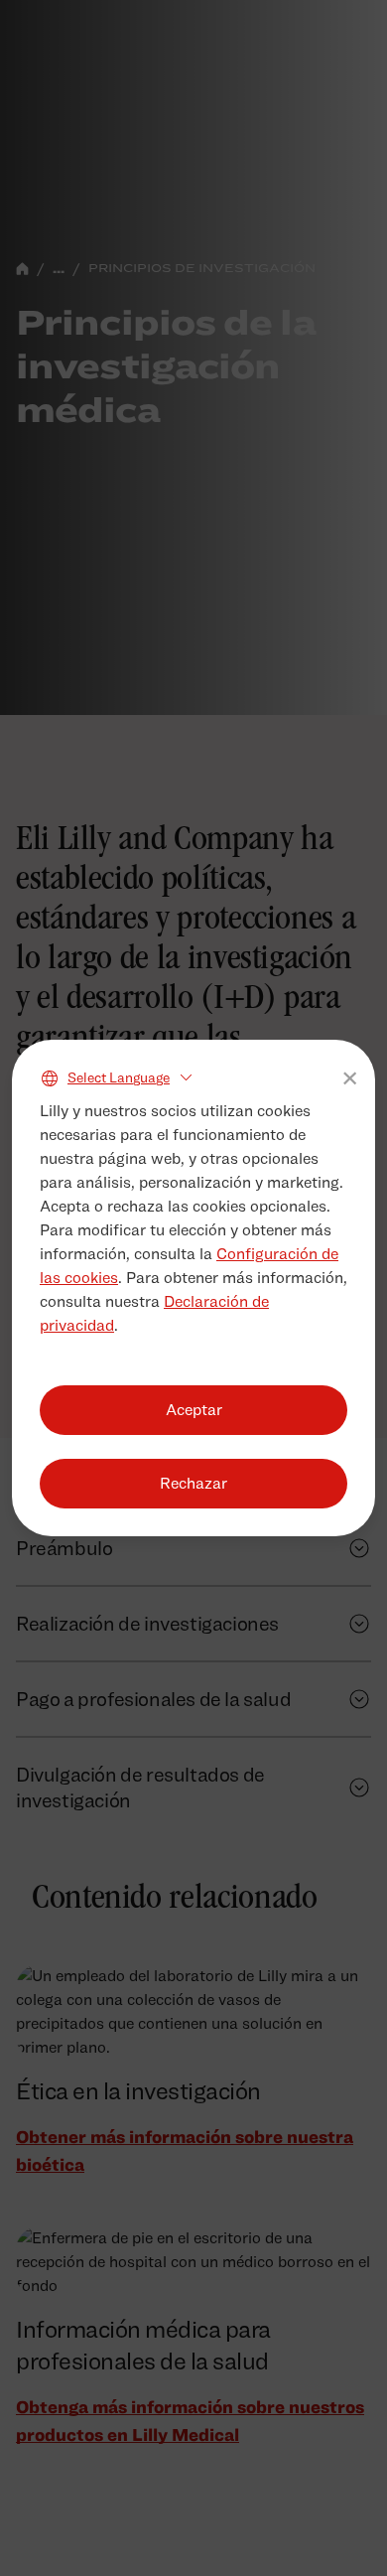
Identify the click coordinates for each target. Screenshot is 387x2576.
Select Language (119, 1077)
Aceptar (194, 1410)
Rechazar (193, 1483)
